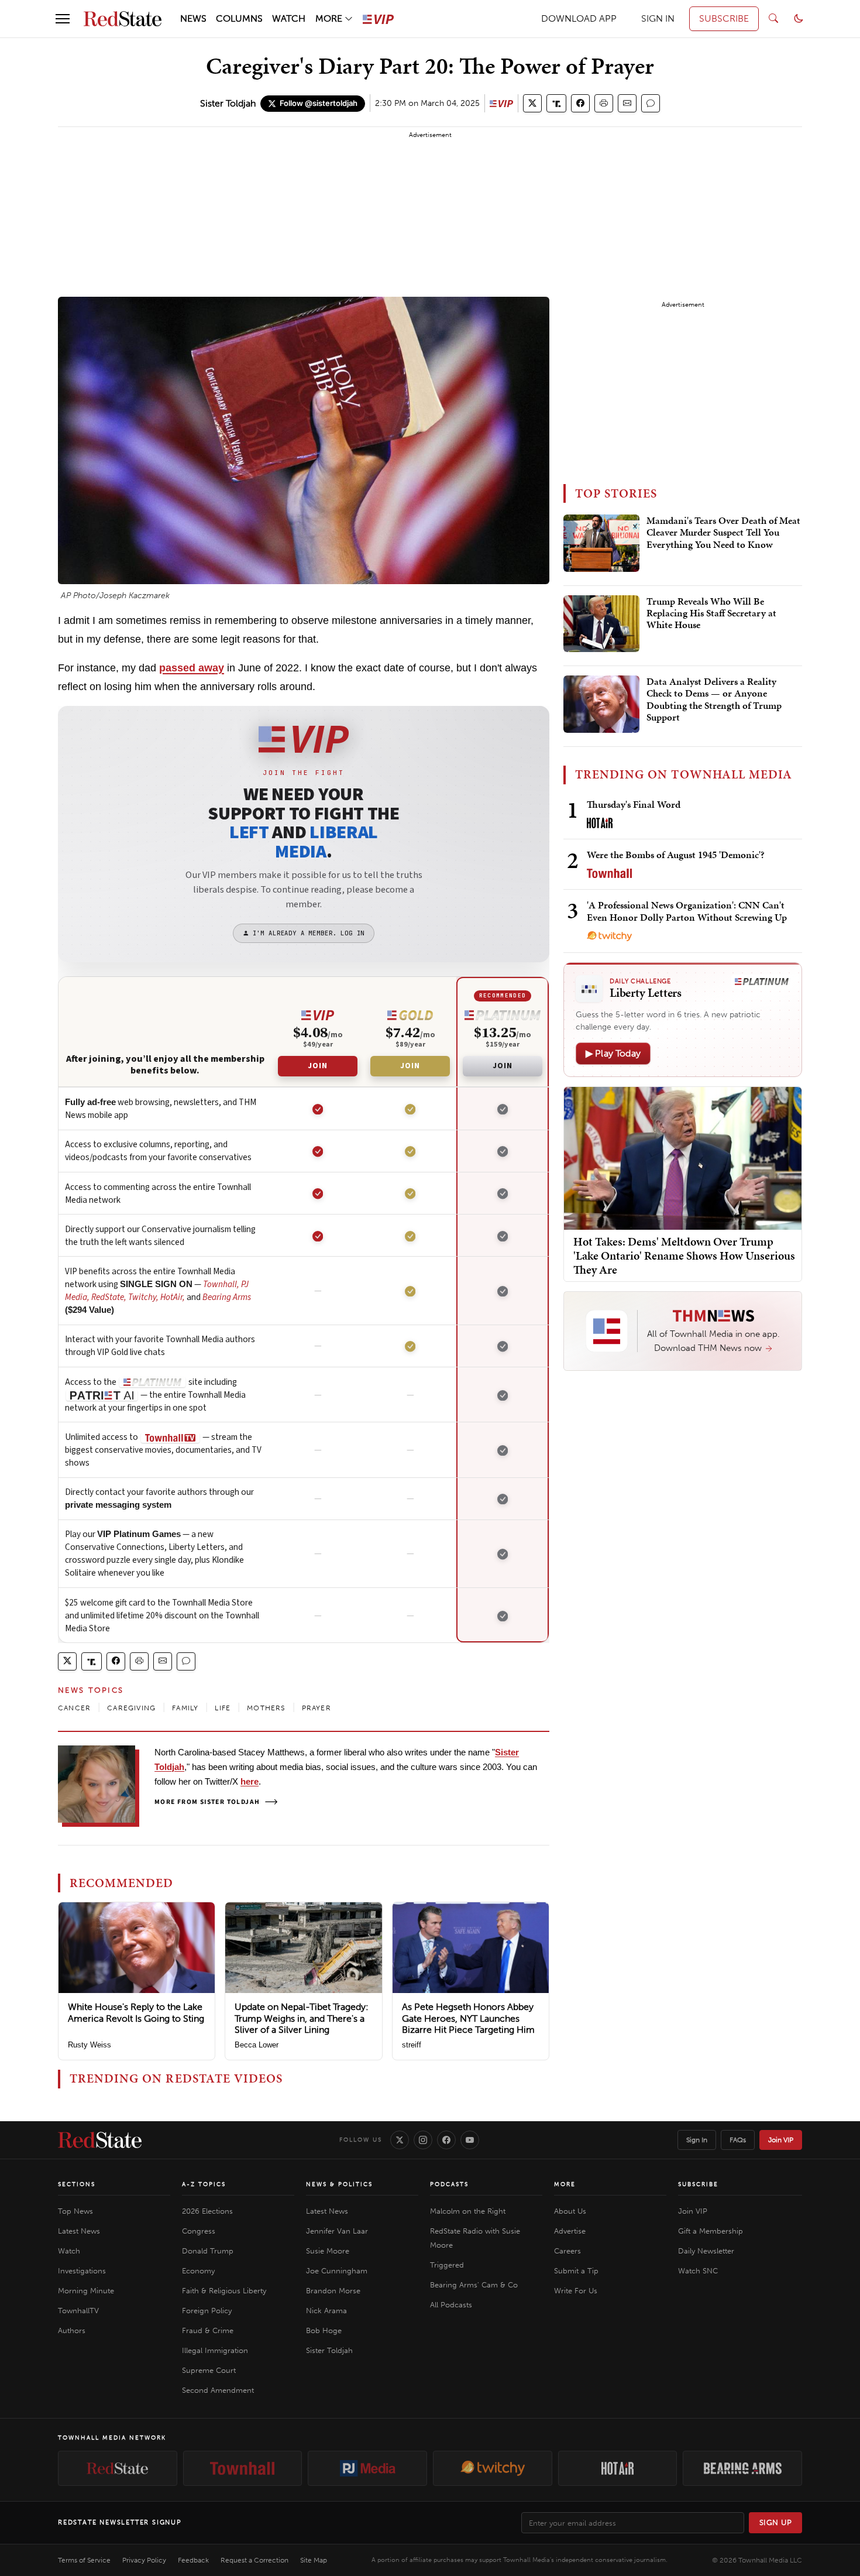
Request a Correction (254, 2560)
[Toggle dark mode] (799, 19)
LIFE (223, 1708)
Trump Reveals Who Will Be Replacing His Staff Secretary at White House (711, 614)
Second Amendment (218, 2390)
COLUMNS (239, 18)
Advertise (570, 2231)
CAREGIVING (131, 1708)
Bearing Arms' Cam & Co (474, 2285)
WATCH (289, 18)
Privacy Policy (144, 2560)
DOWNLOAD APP (579, 18)
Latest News (79, 2231)
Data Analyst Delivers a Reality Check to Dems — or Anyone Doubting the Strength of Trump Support (714, 700)
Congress (199, 2231)
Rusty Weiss (90, 2045)
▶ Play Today (613, 1053)
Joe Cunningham (337, 2271)
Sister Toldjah (228, 103)
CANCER (74, 1708)
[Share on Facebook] (580, 103)
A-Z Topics (204, 2184)
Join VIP (781, 2140)
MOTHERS (266, 1708)
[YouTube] (470, 2140)
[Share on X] (532, 103)
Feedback (193, 2560)
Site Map (314, 2560)
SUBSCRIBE (724, 18)
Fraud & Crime (208, 2330)
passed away (192, 668)
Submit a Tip (576, 2271)
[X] (400, 2140)
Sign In (697, 2140)
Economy (198, 2271)
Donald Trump (208, 2251)
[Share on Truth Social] (557, 103)
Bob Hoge (324, 2330)
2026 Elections (207, 2211)
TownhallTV (78, 2311)
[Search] (773, 19)
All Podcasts (451, 2305)
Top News (75, 2211)
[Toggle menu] (63, 19)
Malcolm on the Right (468, 2211)
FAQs (738, 2140)
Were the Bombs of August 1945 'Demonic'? (676, 855)
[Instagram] (423, 2140)
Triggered (447, 2265)
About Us (570, 2211)
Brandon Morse (333, 2291)
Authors (72, 2330)
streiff (412, 2045)
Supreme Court (209, 2370)
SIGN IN (658, 18)
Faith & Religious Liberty (224, 2291)
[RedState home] (100, 2140)
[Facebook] (446, 2140)
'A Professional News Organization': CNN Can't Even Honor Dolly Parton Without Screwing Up (687, 911)
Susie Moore (328, 2251)
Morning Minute (86, 2291)
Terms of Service (84, 2560)
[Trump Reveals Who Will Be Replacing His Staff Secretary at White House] (601, 624)
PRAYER (317, 1708)
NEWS (193, 18)
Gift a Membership (711, 2231)
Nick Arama (326, 2311)
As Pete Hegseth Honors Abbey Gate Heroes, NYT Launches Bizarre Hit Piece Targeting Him (468, 2018)
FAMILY (185, 1708)
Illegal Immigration (215, 2350)
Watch (69, 2251)
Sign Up (776, 2522)
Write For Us (576, 2291)
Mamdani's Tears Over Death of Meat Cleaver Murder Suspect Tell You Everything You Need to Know (723, 533)
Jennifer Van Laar (337, 2231)
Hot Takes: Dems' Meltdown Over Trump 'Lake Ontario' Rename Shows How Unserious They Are (684, 1256)
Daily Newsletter (706, 2251)
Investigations (82, 2271)
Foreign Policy (207, 2311)
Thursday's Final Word (634, 804)
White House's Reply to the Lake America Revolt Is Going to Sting (136, 2012)
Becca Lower (257, 2045)
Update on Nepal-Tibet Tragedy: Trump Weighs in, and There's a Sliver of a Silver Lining (302, 2018)
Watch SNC (698, 2271)
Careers (567, 2251)
